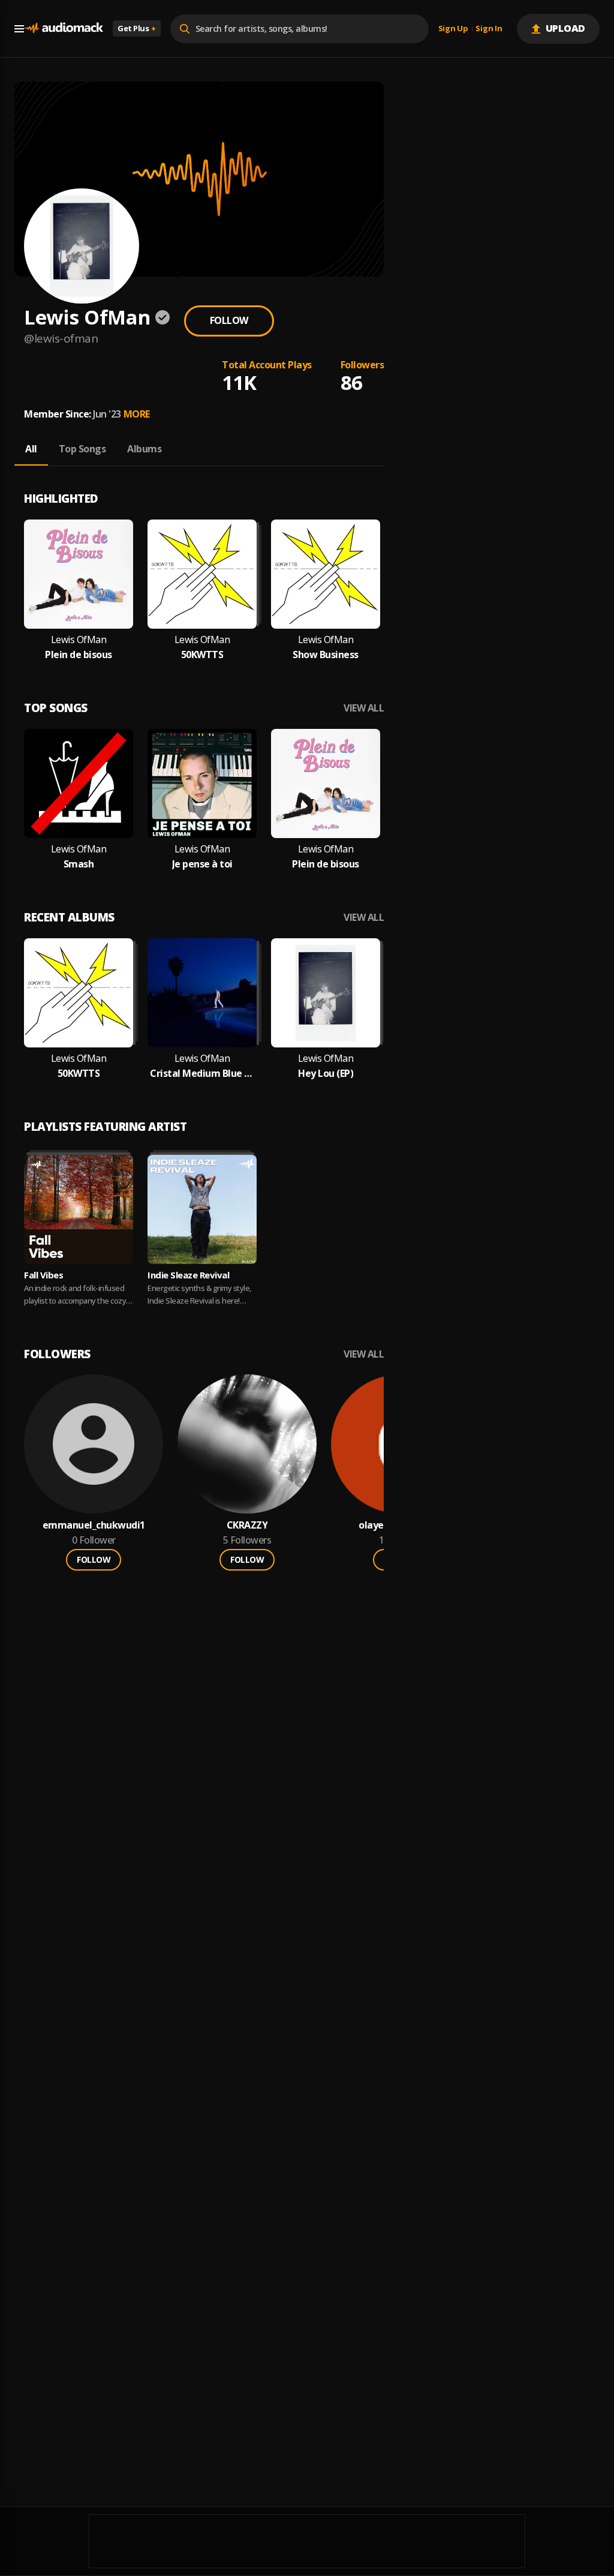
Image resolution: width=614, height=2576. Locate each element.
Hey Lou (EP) (326, 1074)
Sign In (489, 29)
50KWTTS (202, 655)
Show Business (326, 655)
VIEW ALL (364, 708)
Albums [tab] (144, 449)
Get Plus (137, 28)
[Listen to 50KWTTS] (202, 574)
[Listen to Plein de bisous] (79, 574)
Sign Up (453, 29)
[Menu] (19, 29)
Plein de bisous (79, 655)
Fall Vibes (43, 1275)
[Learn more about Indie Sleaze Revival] (202, 1209)
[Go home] (64, 28)
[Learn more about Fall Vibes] (79, 1209)
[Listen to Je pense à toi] (202, 783)
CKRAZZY (247, 1525)
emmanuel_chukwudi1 (94, 1525)
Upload (566, 28)
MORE (137, 414)
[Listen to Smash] (79, 783)
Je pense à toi (202, 864)
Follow (229, 320)
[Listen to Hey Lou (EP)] (326, 993)
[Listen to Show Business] (326, 574)
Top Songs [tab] (82, 449)
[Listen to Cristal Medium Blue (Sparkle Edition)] (202, 993)
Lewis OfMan (79, 640)
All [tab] (31, 449)
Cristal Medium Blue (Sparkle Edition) (202, 1074)
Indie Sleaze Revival (188, 1275)
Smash (79, 864)
